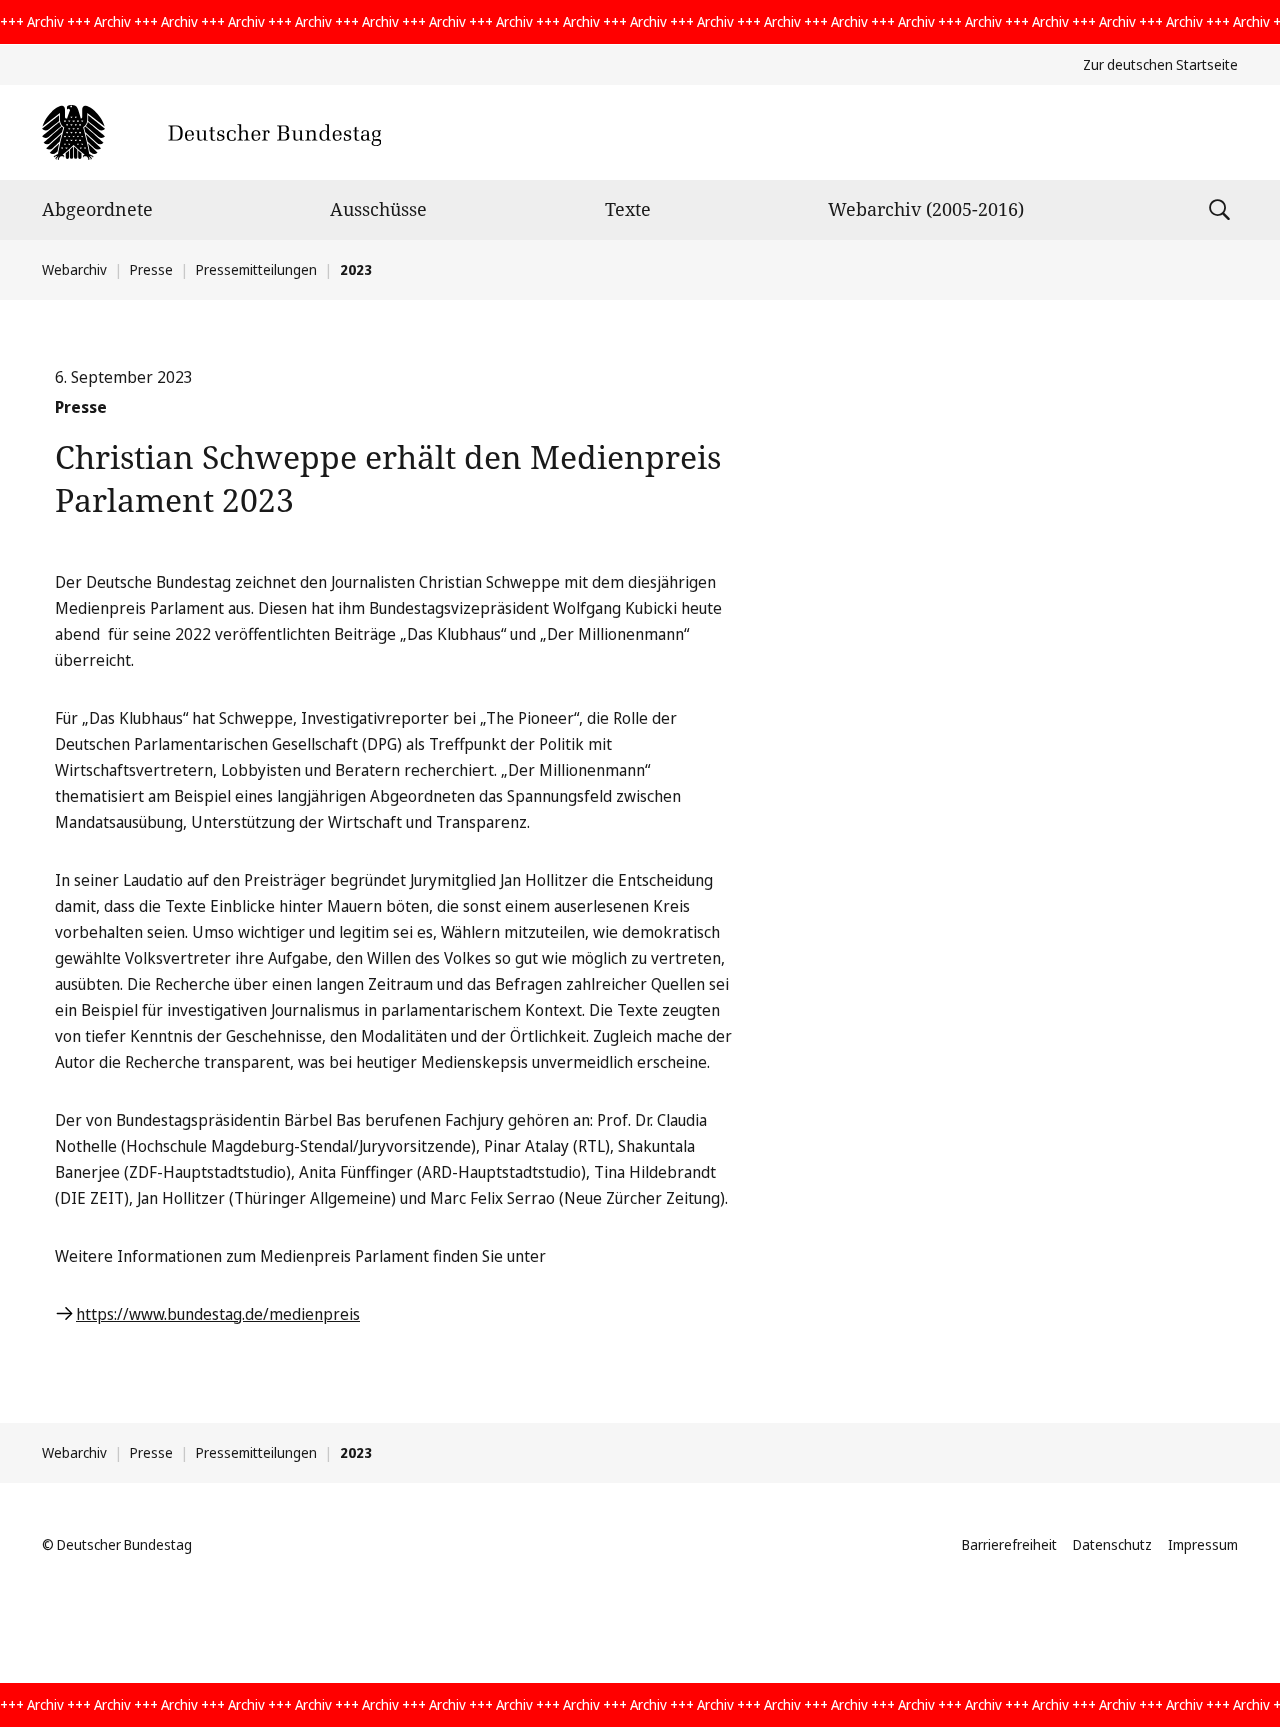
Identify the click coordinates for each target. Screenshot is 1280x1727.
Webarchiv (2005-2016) (926, 209)
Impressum (1203, 1544)
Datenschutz (1112, 1544)
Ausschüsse (378, 209)
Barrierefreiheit (1009, 1544)
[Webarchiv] (211, 132)
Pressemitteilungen (256, 269)
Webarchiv (74, 269)
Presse (151, 269)
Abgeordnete (97, 209)
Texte (628, 209)
